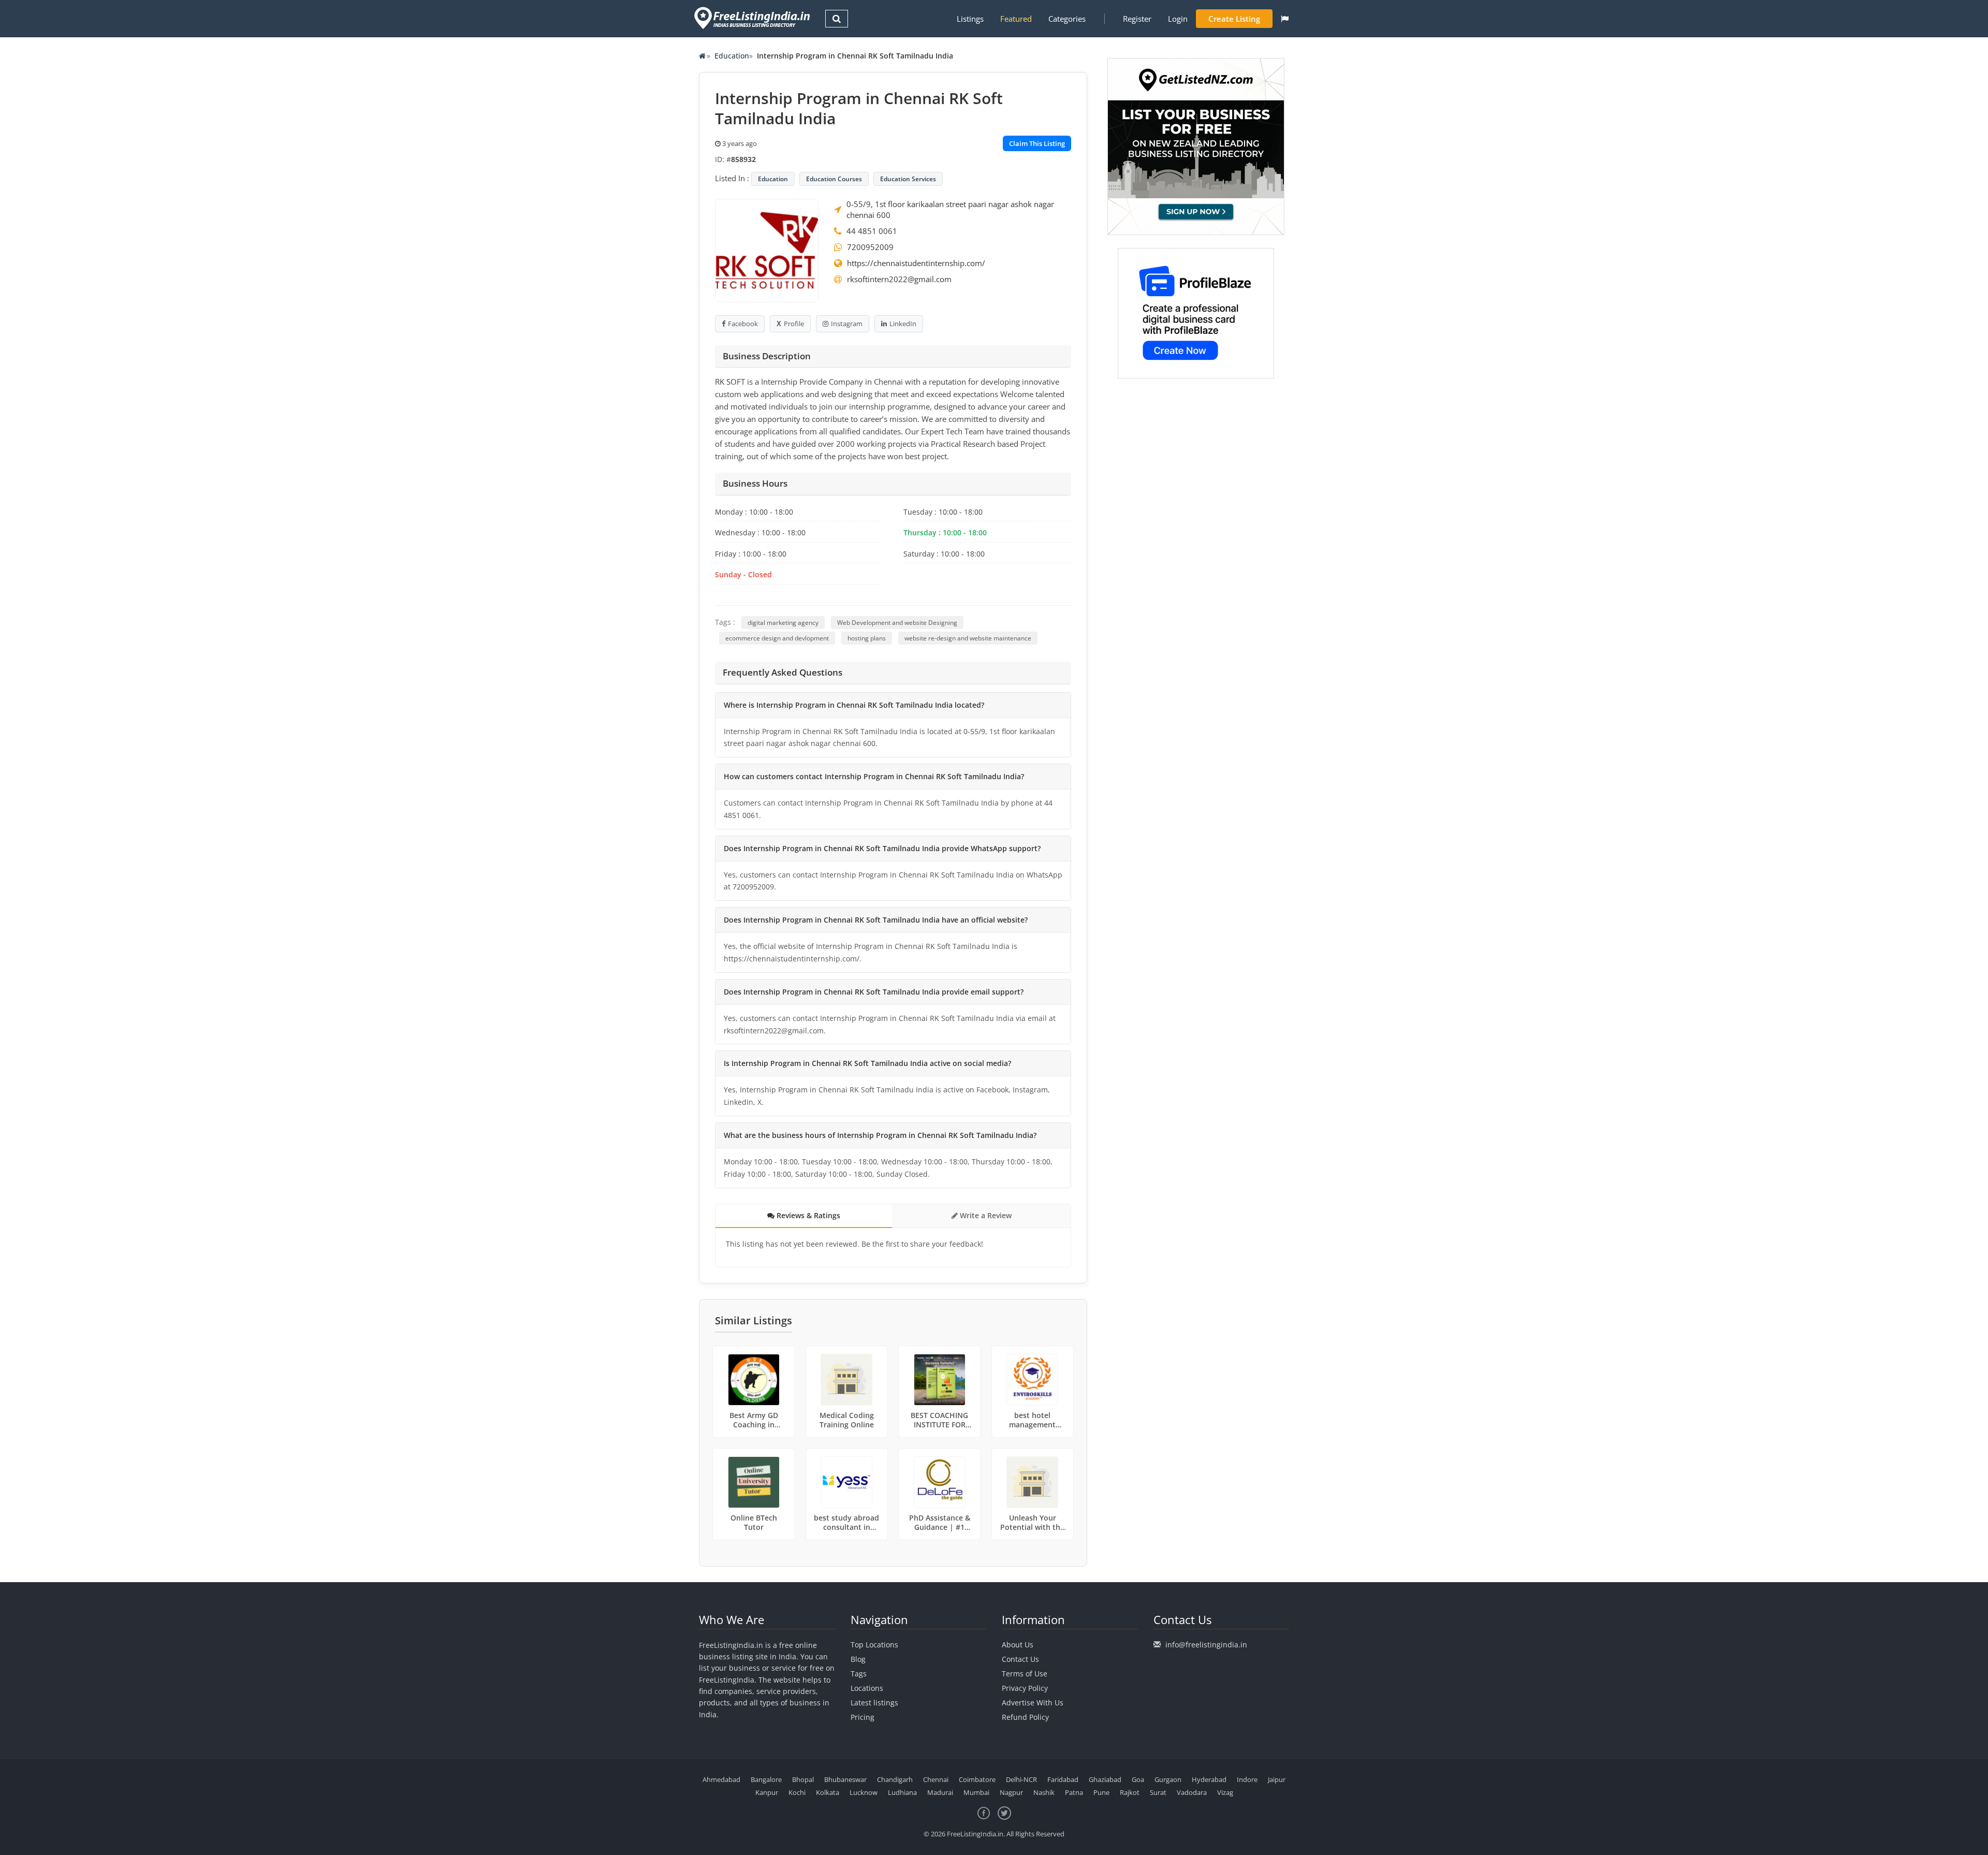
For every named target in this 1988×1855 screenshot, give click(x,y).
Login (1178, 19)
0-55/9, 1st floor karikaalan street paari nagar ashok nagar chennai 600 (950, 209)
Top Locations (874, 1645)
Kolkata (828, 1792)
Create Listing (1234, 19)
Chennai (936, 1779)
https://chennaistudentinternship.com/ (916, 263)
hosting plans (867, 638)
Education (732, 56)
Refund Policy (1025, 1717)
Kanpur (767, 1792)
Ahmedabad (721, 1779)
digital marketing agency (783, 623)
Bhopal (803, 1779)
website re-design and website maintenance (968, 638)
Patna (1074, 1792)
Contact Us (1020, 1659)
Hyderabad (1209, 1779)
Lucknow (864, 1792)
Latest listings (874, 1703)
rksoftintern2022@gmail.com (899, 279)
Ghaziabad (1105, 1779)
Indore (1247, 1779)
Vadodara (1192, 1792)
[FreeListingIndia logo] (753, 18)
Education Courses (834, 179)
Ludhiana (902, 1792)
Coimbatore (977, 1779)
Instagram (847, 324)
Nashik (1044, 1792)
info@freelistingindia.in (1206, 1645)
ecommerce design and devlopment (777, 638)
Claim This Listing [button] (1037, 143)
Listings (970, 19)
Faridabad (1063, 1779)
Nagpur (1011, 1792)
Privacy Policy (1025, 1688)
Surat (1158, 1792)
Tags (859, 1674)
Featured (1016, 19)
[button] (1285, 19)
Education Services (908, 179)
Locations (867, 1688)
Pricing (863, 1717)
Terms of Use (1025, 1674)
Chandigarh (895, 1779)
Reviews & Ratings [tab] (807, 1215)
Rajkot (1130, 1792)
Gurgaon (1168, 1779)
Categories (1067, 19)
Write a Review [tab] (985, 1215)
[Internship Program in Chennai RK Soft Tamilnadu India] (767, 250)
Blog (858, 1659)
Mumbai (976, 1792)
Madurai (940, 1792)
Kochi (797, 1792)
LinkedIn (903, 324)
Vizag (1225, 1792)
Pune (1101, 1792)
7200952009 (870, 247)
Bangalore (766, 1779)
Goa (1138, 1779)
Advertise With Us (1033, 1703)
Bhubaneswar (845, 1779)
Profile (794, 324)
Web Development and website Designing (897, 623)
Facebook (743, 324)
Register (1137, 19)
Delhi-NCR (1021, 1779)
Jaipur (1277, 1779)
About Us (1018, 1645)
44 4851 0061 (872, 231)
